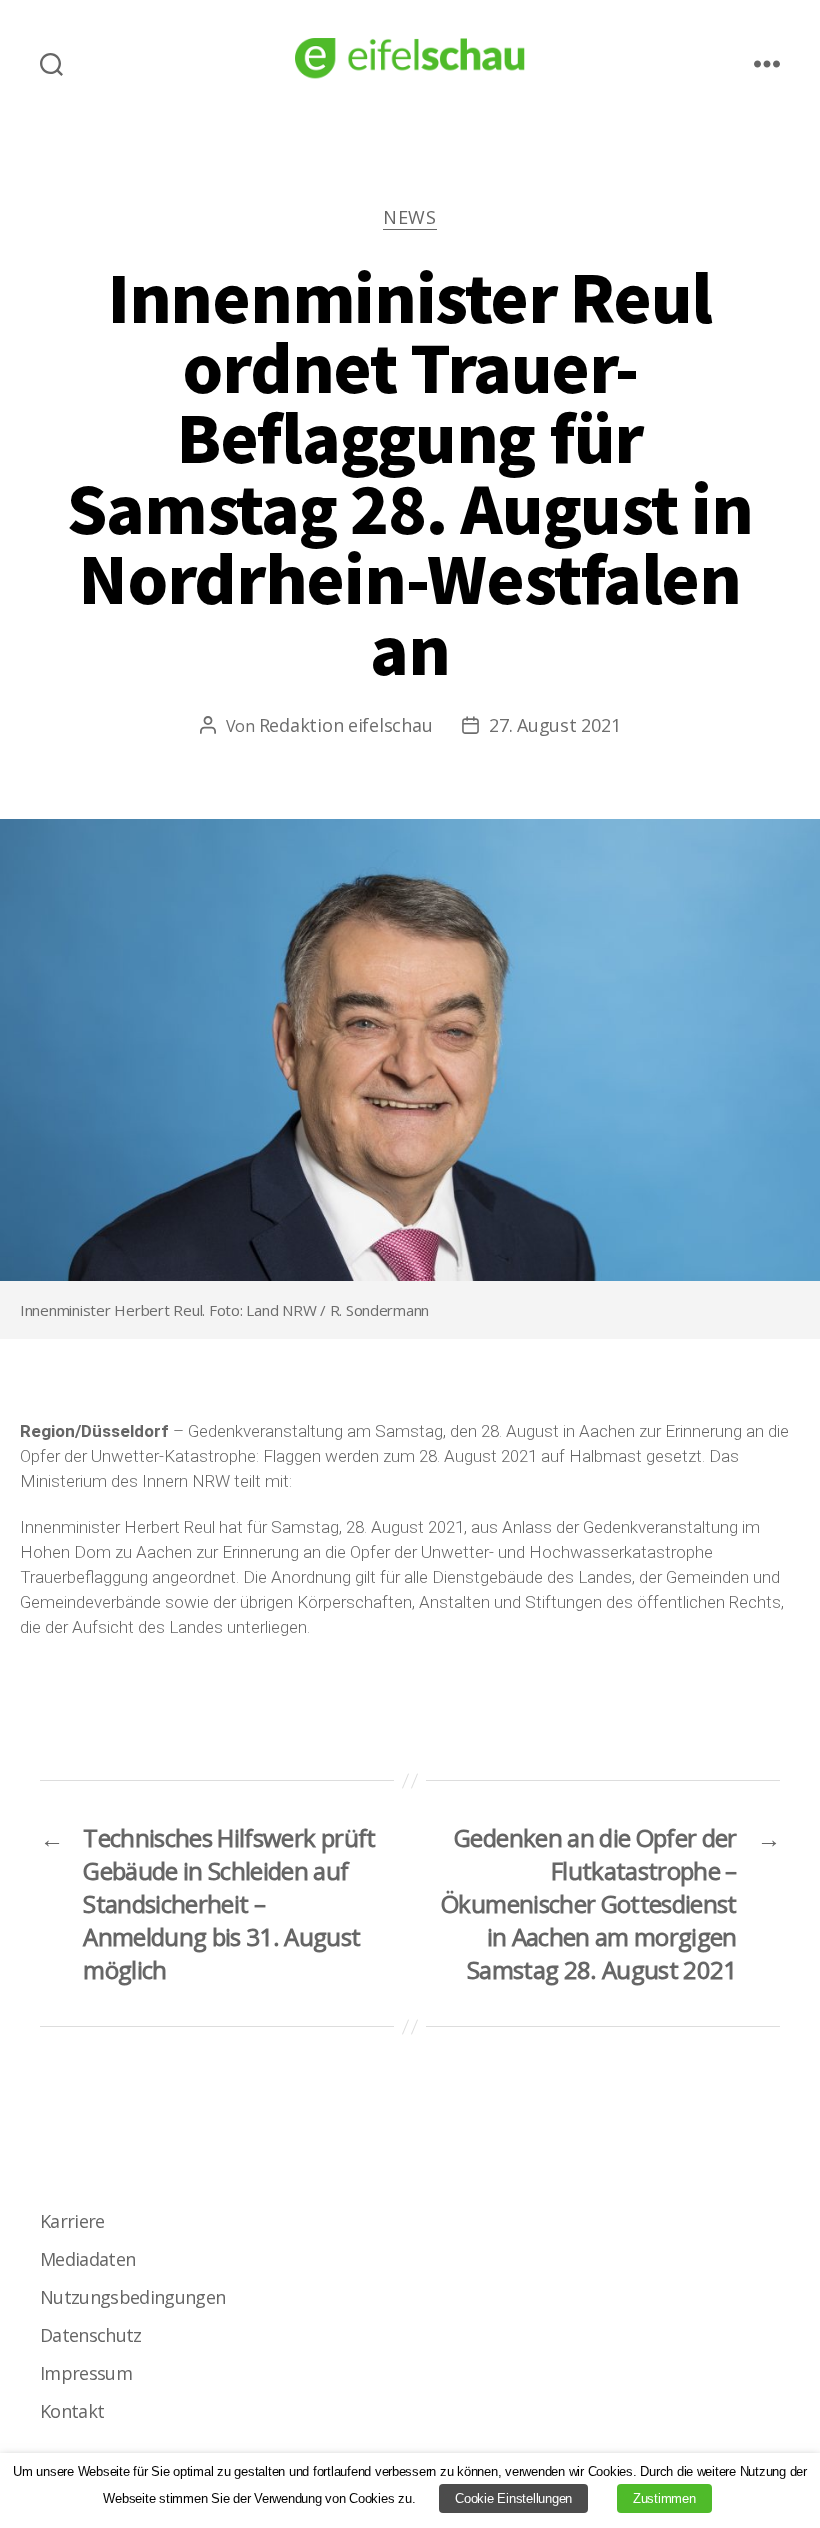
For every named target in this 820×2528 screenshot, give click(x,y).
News (410, 217)
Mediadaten (87, 2259)
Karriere (72, 2221)
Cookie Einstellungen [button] (513, 2498)
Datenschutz (91, 2335)
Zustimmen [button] (664, 2498)
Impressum (86, 2373)
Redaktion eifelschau (346, 725)
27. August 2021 (554, 725)
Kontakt (72, 2411)
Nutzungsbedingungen (132, 2297)
